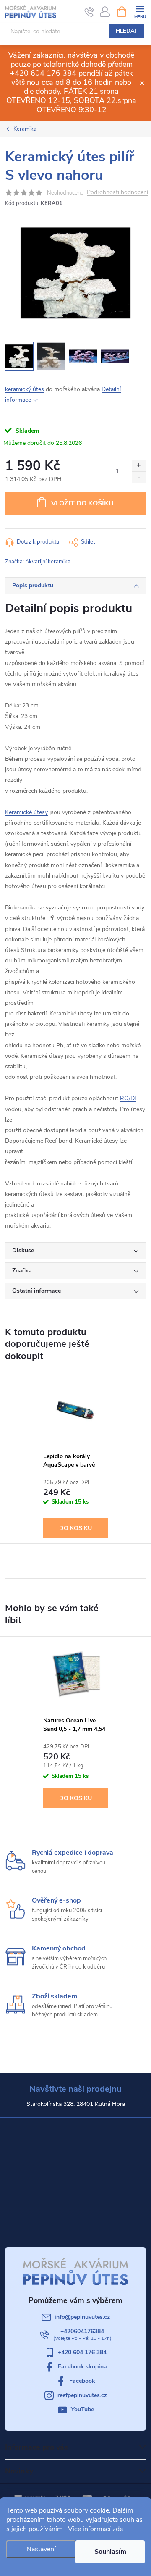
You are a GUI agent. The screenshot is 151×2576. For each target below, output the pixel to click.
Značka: (38, 562)
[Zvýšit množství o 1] (139, 466)
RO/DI (128, 1098)
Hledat (127, 31)
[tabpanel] (76, 1458)
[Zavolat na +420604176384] (90, 12)
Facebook (82, 2381)
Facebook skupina (82, 2367)
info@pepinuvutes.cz (82, 2317)
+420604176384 (82, 2331)
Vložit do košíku (82, 503)
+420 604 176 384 (82, 2352)
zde (118, 2529)
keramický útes (25, 389)
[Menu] (140, 11)
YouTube (82, 2409)
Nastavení (41, 2549)
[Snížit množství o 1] (139, 477)
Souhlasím (110, 2552)
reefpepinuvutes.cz (82, 2395)
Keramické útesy (26, 812)
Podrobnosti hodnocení (117, 193)
